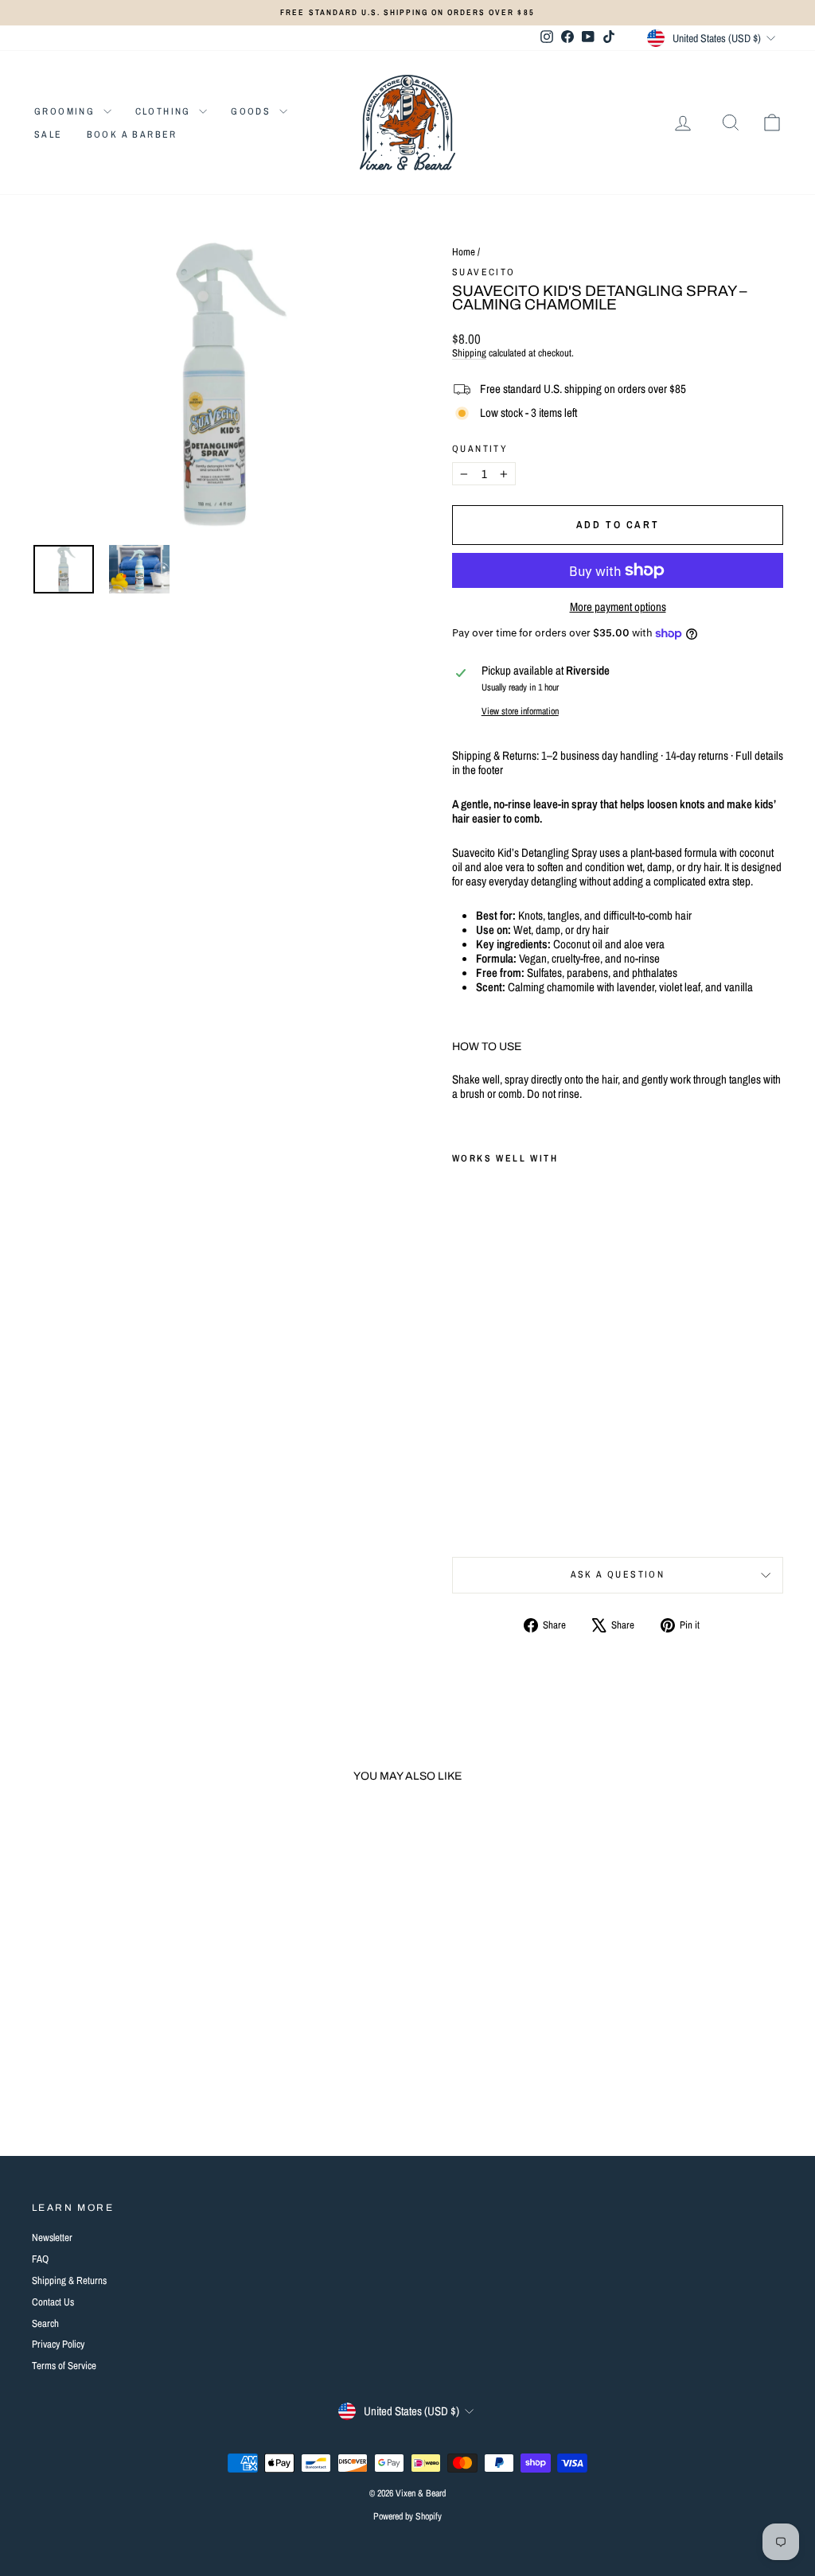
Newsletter (52, 2237)
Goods (253, 111)
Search (45, 2323)
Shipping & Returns (69, 2280)
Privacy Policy (58, 2344)
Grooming (67, 111)
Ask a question (618, 1574)
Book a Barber (132, 134)
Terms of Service (64, 2366)
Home (464, 252)
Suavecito (484, 272)
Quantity (480, 449)
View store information (520, 711)
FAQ (40, 2259)
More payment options (618, 607)
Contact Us (53, 2302)
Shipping (469, 353)
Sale (49, 134)
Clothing (166, 111)
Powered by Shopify (407, 2516)
